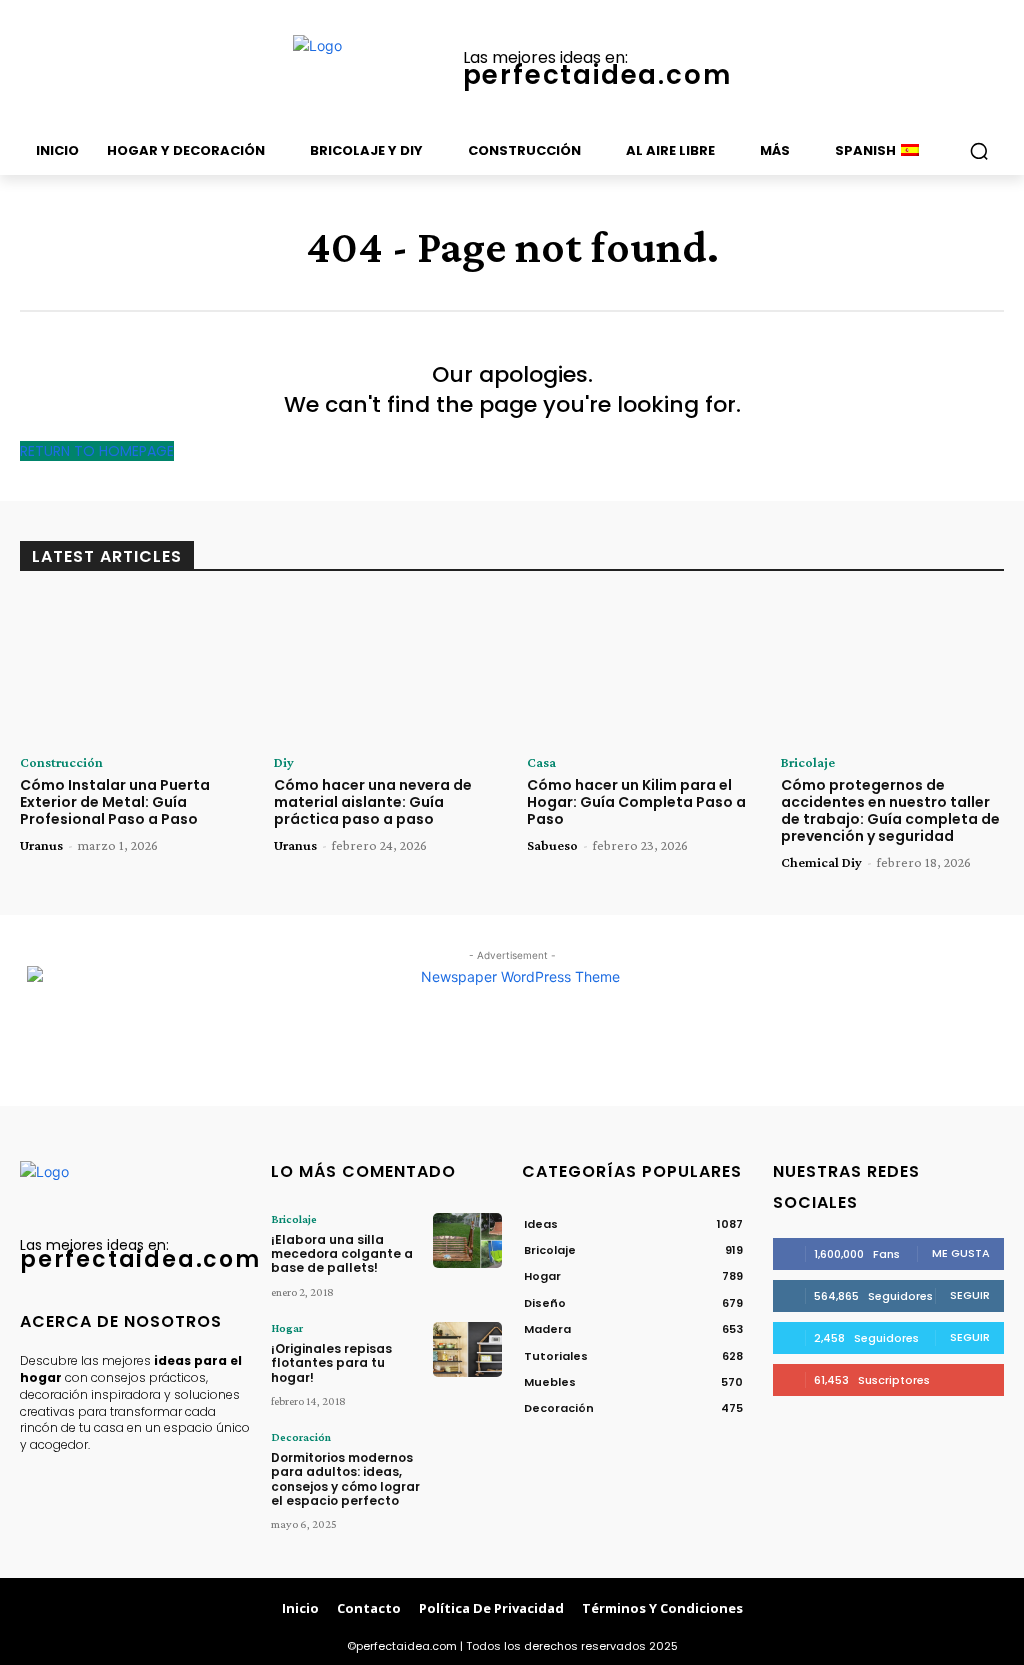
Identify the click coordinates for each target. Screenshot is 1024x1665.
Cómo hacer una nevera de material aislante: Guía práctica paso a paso (373, 802)
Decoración (301, 1437)
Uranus (41, 845)
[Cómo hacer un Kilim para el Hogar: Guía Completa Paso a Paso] (639, 669)
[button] (979, 151)
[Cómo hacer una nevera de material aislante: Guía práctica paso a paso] (386, 669)
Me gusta (961, 1253)
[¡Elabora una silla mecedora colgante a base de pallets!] (467, 1240)
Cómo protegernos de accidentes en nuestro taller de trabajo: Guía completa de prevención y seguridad (890, 810)
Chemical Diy (821, 862)
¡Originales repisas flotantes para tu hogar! (331, 1363)
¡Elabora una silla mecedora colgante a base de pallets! (342, 1254)
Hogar (287, 1328)
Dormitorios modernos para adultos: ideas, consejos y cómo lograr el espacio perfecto (345, 1479)
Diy (284, 762)
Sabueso (552, 845)
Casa (541, 762)
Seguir (970, 1295)
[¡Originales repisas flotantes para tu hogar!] (467, 1349)
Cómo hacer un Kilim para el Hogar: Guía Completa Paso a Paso (636, 802)
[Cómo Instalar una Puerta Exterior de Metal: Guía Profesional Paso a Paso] (132, 669)
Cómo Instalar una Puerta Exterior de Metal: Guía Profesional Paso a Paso (115, 802)
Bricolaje (808, 762)
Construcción (61, 762)
